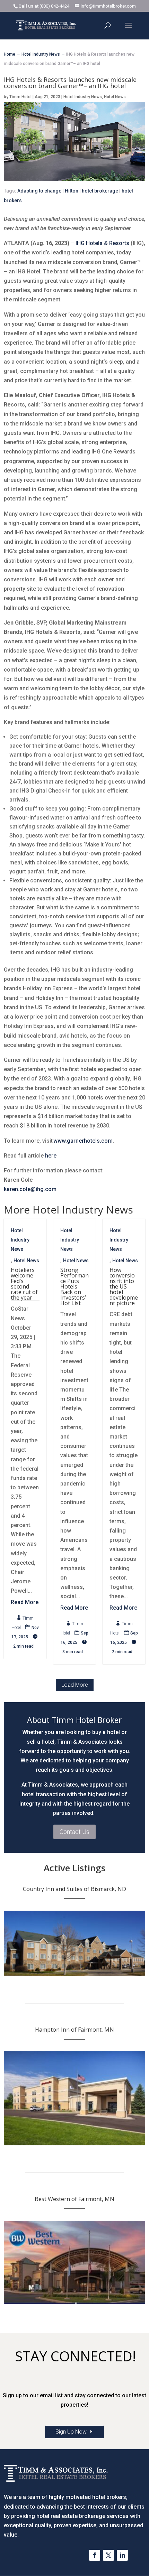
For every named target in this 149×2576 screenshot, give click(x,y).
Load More (75, 1685)
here (51, 1156)
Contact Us (74, 1832)
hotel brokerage (100, 191)
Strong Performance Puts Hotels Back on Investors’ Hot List (74, 1286)
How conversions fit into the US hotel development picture (124, 1286)
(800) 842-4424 (54, 6)
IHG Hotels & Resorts (102, 243)
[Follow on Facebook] (95, 2555)
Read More (25, 1602)
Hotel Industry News (83, 97)
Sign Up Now (71, 2432)
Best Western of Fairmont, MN (74, 2199)
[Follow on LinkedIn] (122, 2555)
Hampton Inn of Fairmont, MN (74, 2030)
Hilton (72, 191)
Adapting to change (39, 191)
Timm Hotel (20, 97)
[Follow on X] (108, 2555)
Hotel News (115, 97)
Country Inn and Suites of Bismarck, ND (74, 1889)
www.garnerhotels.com (83, 1141)
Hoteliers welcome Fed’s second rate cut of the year (24, 1284)
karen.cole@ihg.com (30, 1189)
